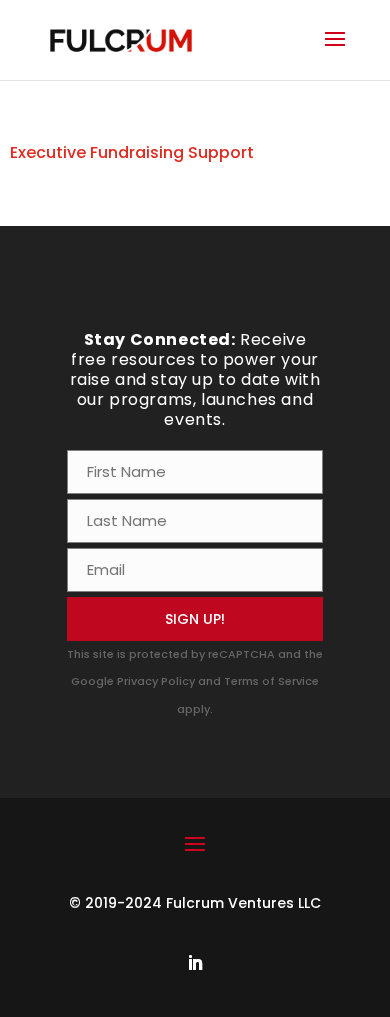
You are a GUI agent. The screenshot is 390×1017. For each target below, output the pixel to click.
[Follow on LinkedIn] (195, 963)
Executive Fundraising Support (132, 152)
